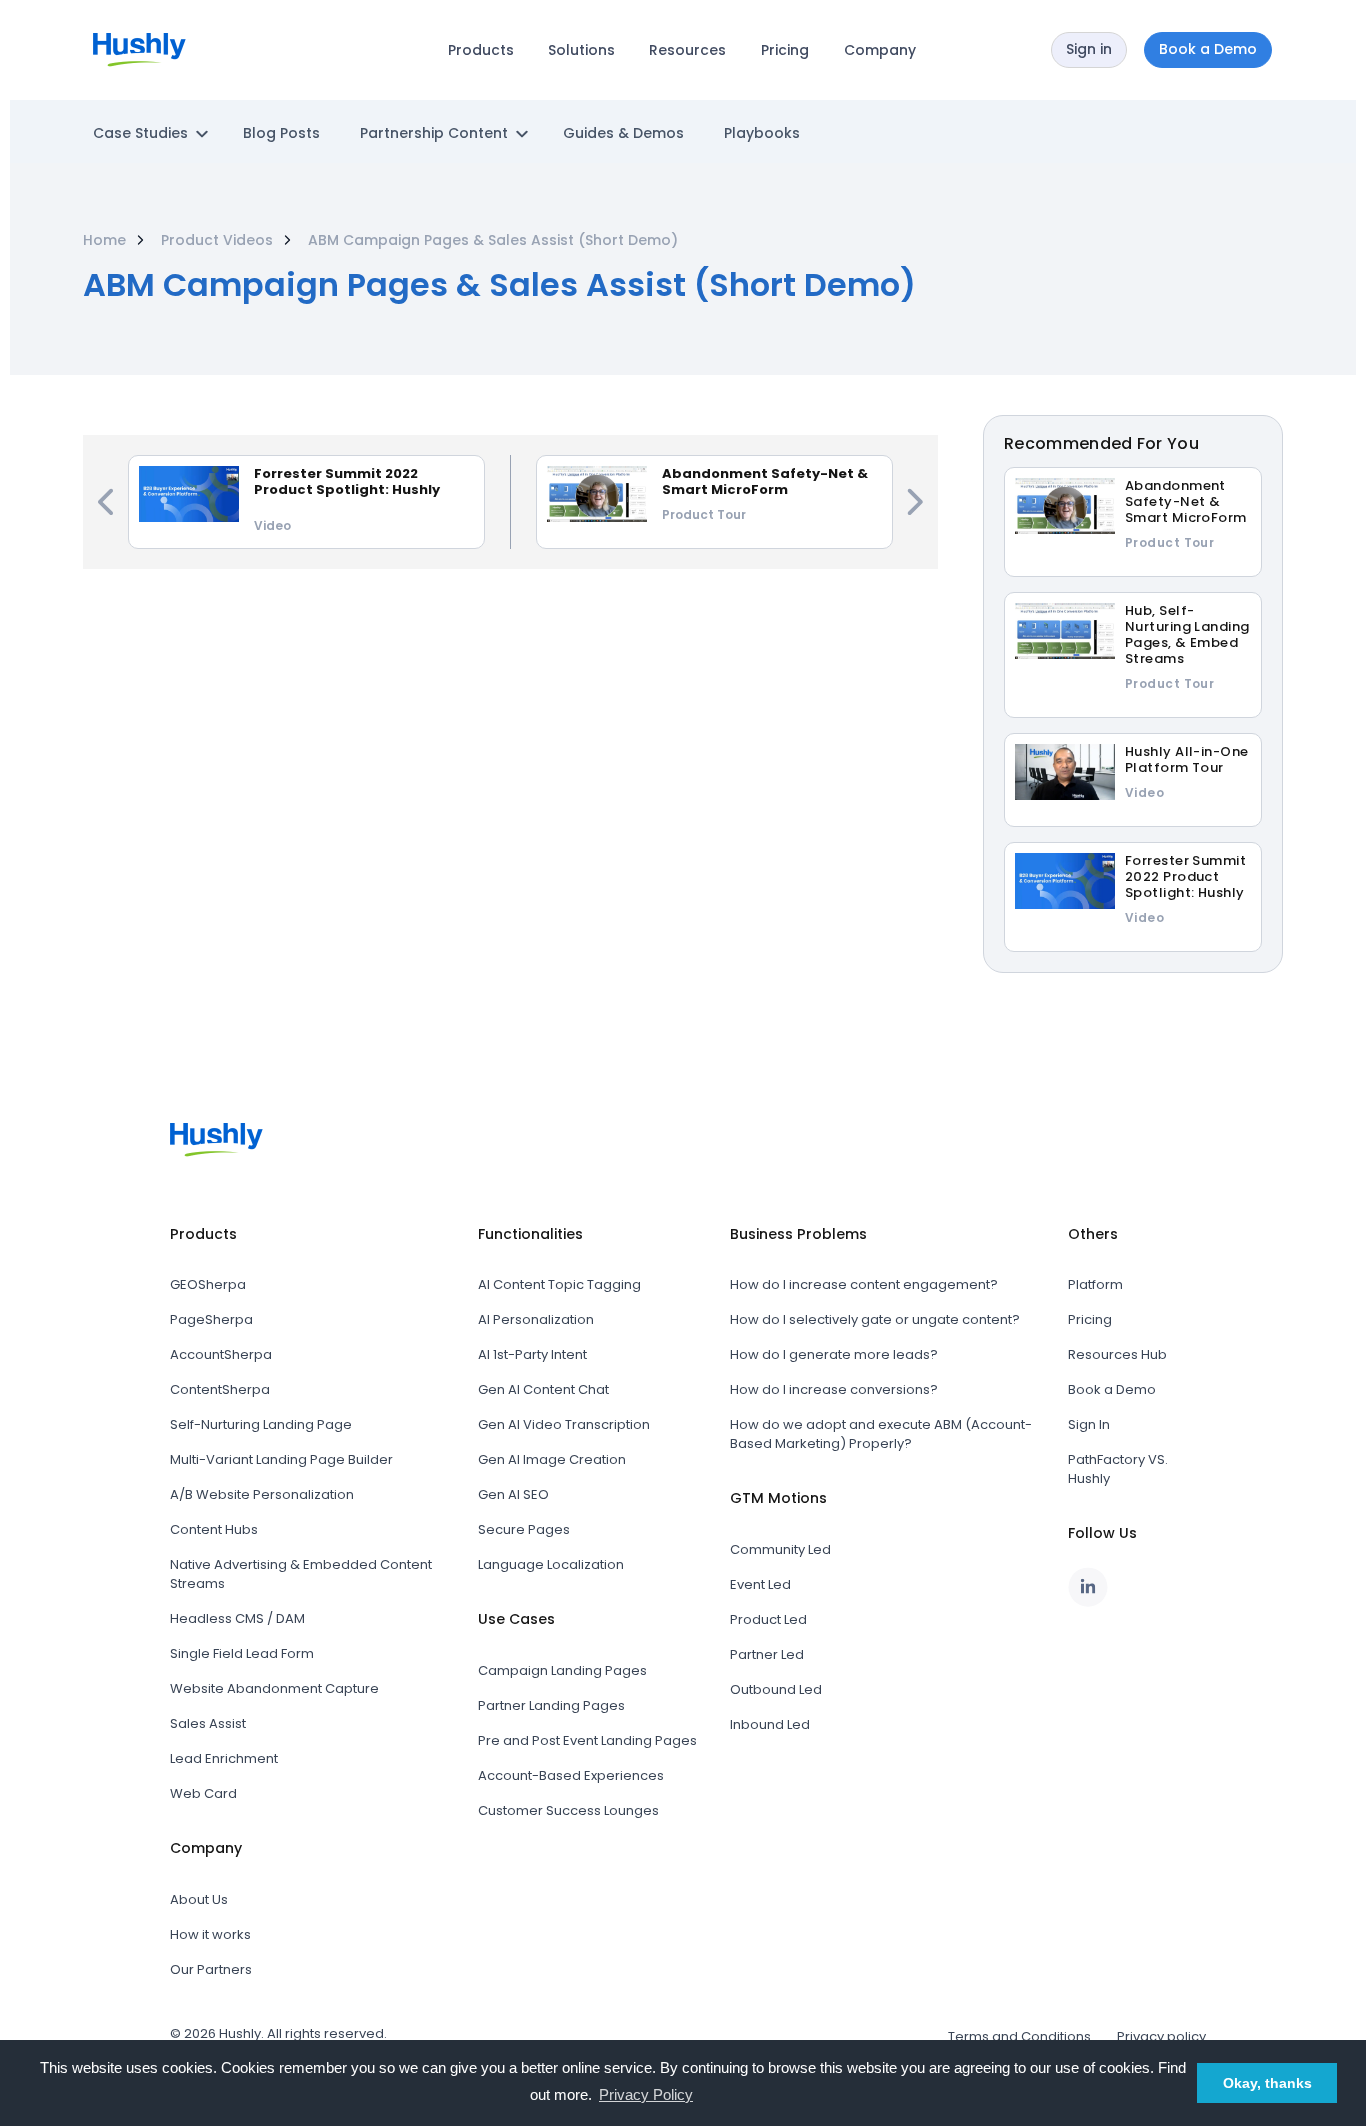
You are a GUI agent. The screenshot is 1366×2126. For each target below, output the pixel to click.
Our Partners (211, 1969)
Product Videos (217, 240)
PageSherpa (211, 1319)
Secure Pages (524, 1529)
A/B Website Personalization (262, 1494)
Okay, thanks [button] (1267, 2083)
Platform (1095, 1284)
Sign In (1089, 1424)
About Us (199, 1899)
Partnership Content (434, 133)
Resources (687, 50)
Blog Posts (281, 133)
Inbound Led (770, 1724)
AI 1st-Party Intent (532, 1354)
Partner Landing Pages (551, 1705)
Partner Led (767, 1654)
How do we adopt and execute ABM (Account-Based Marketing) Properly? (881, 1434)
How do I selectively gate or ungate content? (875, 1319)
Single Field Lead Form (242, 1653)
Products (481, 50)
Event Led (760, 1584)
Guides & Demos (623, 133)
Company (880, 50)
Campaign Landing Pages (562, 1670)
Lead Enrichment (224, 1758)
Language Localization (551, 1564)
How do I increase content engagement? (864, 1284)
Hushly (240, 2033)
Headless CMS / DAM (237, 1618)
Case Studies (140, 133)
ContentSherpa (220, 1389)
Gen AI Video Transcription (564, 1424)
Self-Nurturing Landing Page (261, 1424)
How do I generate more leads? (834, 1354)
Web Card (203, 1793)
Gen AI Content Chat (543, 1389)
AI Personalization (536, 1319)
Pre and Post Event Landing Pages (587, 1740)
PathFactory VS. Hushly (1118, 1469)
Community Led (780, 1549)
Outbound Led (776, 1689)
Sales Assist (208, 1723)
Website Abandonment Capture (274, 1688)
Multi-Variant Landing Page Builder (281, 1459)
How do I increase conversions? (834, 1389)
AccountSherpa (221, 1354)
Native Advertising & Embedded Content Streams (301, 1574)
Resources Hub (1117, 1354)
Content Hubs (214, 1529)
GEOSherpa (208, 1284)
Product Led (768, 1619)
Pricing (785, 50)
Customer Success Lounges (568, 1810)
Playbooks (762, 133)
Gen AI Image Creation (552, 1459)
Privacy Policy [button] (646, 2094)
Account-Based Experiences (571, 1775)
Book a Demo (1112, 1389)
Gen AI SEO (513, 1494)
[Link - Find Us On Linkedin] (1088, 1587)
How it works (210, 1934)
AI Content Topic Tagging (559, 1284)
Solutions (581, 50)
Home (104, 240)
